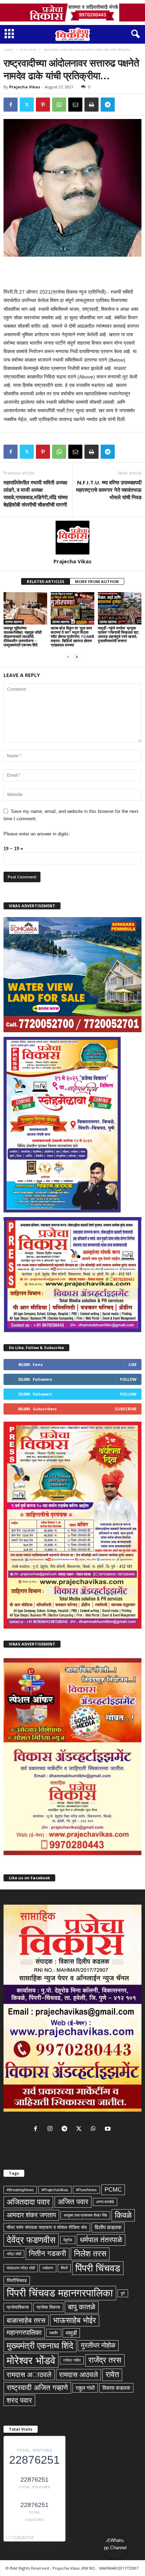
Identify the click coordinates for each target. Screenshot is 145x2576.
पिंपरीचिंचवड (17, 2280)
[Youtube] (109, 2129)
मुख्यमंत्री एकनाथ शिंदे (40, 2346)
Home (8, 50)
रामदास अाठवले (29, 2375)
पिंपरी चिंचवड (98, 2268)
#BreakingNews (20, 2190)
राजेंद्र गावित (72, 2360)
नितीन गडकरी (48, 2254)
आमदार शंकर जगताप (31, 2215)
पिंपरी (64, 2268)
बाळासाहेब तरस (26, 2320)
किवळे (123, 2215)
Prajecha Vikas (25, 87)
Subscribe (126, 1409)
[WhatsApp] (59, 105)
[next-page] (77, 657)
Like (133, 1364)
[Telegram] (108, 105)
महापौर (54, 2333)
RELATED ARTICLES (46, 581)
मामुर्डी (71, 2333)
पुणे (123, 2293)
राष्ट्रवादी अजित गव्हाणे (37, 2388)
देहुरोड (68, 2240)
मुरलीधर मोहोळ (98, 2345)
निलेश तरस (90, 2254)
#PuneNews (86, 2190)
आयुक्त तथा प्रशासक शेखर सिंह (85, 2215)
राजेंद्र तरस (105, 2360)
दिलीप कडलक (108, 2227)
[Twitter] (27, 105)
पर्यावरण (48, 2268)
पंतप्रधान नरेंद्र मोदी (21, 2268)
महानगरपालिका (24, 2333)
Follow (128, 1379)
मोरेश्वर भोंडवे (31, 2360)
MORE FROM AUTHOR (97, 581)
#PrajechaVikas (55, 2190)
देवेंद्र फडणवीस (31, 2240)
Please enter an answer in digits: (37, 834)
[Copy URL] (124, 105)
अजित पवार (73, 2202)
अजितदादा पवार (28, 2202)
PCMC (113, 2189)
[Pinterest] (43, 105)
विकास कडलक (116, 2388)
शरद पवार (19, 2400)
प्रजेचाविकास (18, 2307)
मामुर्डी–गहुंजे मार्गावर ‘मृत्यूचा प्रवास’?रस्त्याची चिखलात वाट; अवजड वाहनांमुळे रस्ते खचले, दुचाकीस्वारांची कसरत (119, 634)
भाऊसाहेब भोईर (75, 2320)
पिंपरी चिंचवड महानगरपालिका (60, 2293)
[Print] (92, 105)
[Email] (75, 105)
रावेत (112, 2374)
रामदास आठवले (78, 2375)
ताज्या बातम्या (28, 50)
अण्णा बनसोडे (105, 2202)
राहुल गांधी (85, 2388)
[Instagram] (52, 2129)
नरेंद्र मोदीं (14, 2254)
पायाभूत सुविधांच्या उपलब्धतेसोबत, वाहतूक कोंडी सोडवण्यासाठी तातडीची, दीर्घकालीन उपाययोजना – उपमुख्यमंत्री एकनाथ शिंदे (23, 636)
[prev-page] (68, 657)
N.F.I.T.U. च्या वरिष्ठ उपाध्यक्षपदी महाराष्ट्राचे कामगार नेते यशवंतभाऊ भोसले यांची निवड (109, 490)
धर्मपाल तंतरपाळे (101, 2240)
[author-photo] (72, 538)
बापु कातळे (82, 2307)
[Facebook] (11, 105)
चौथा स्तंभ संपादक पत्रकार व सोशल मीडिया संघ (47, 2227)
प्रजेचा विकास (48, 2307)
